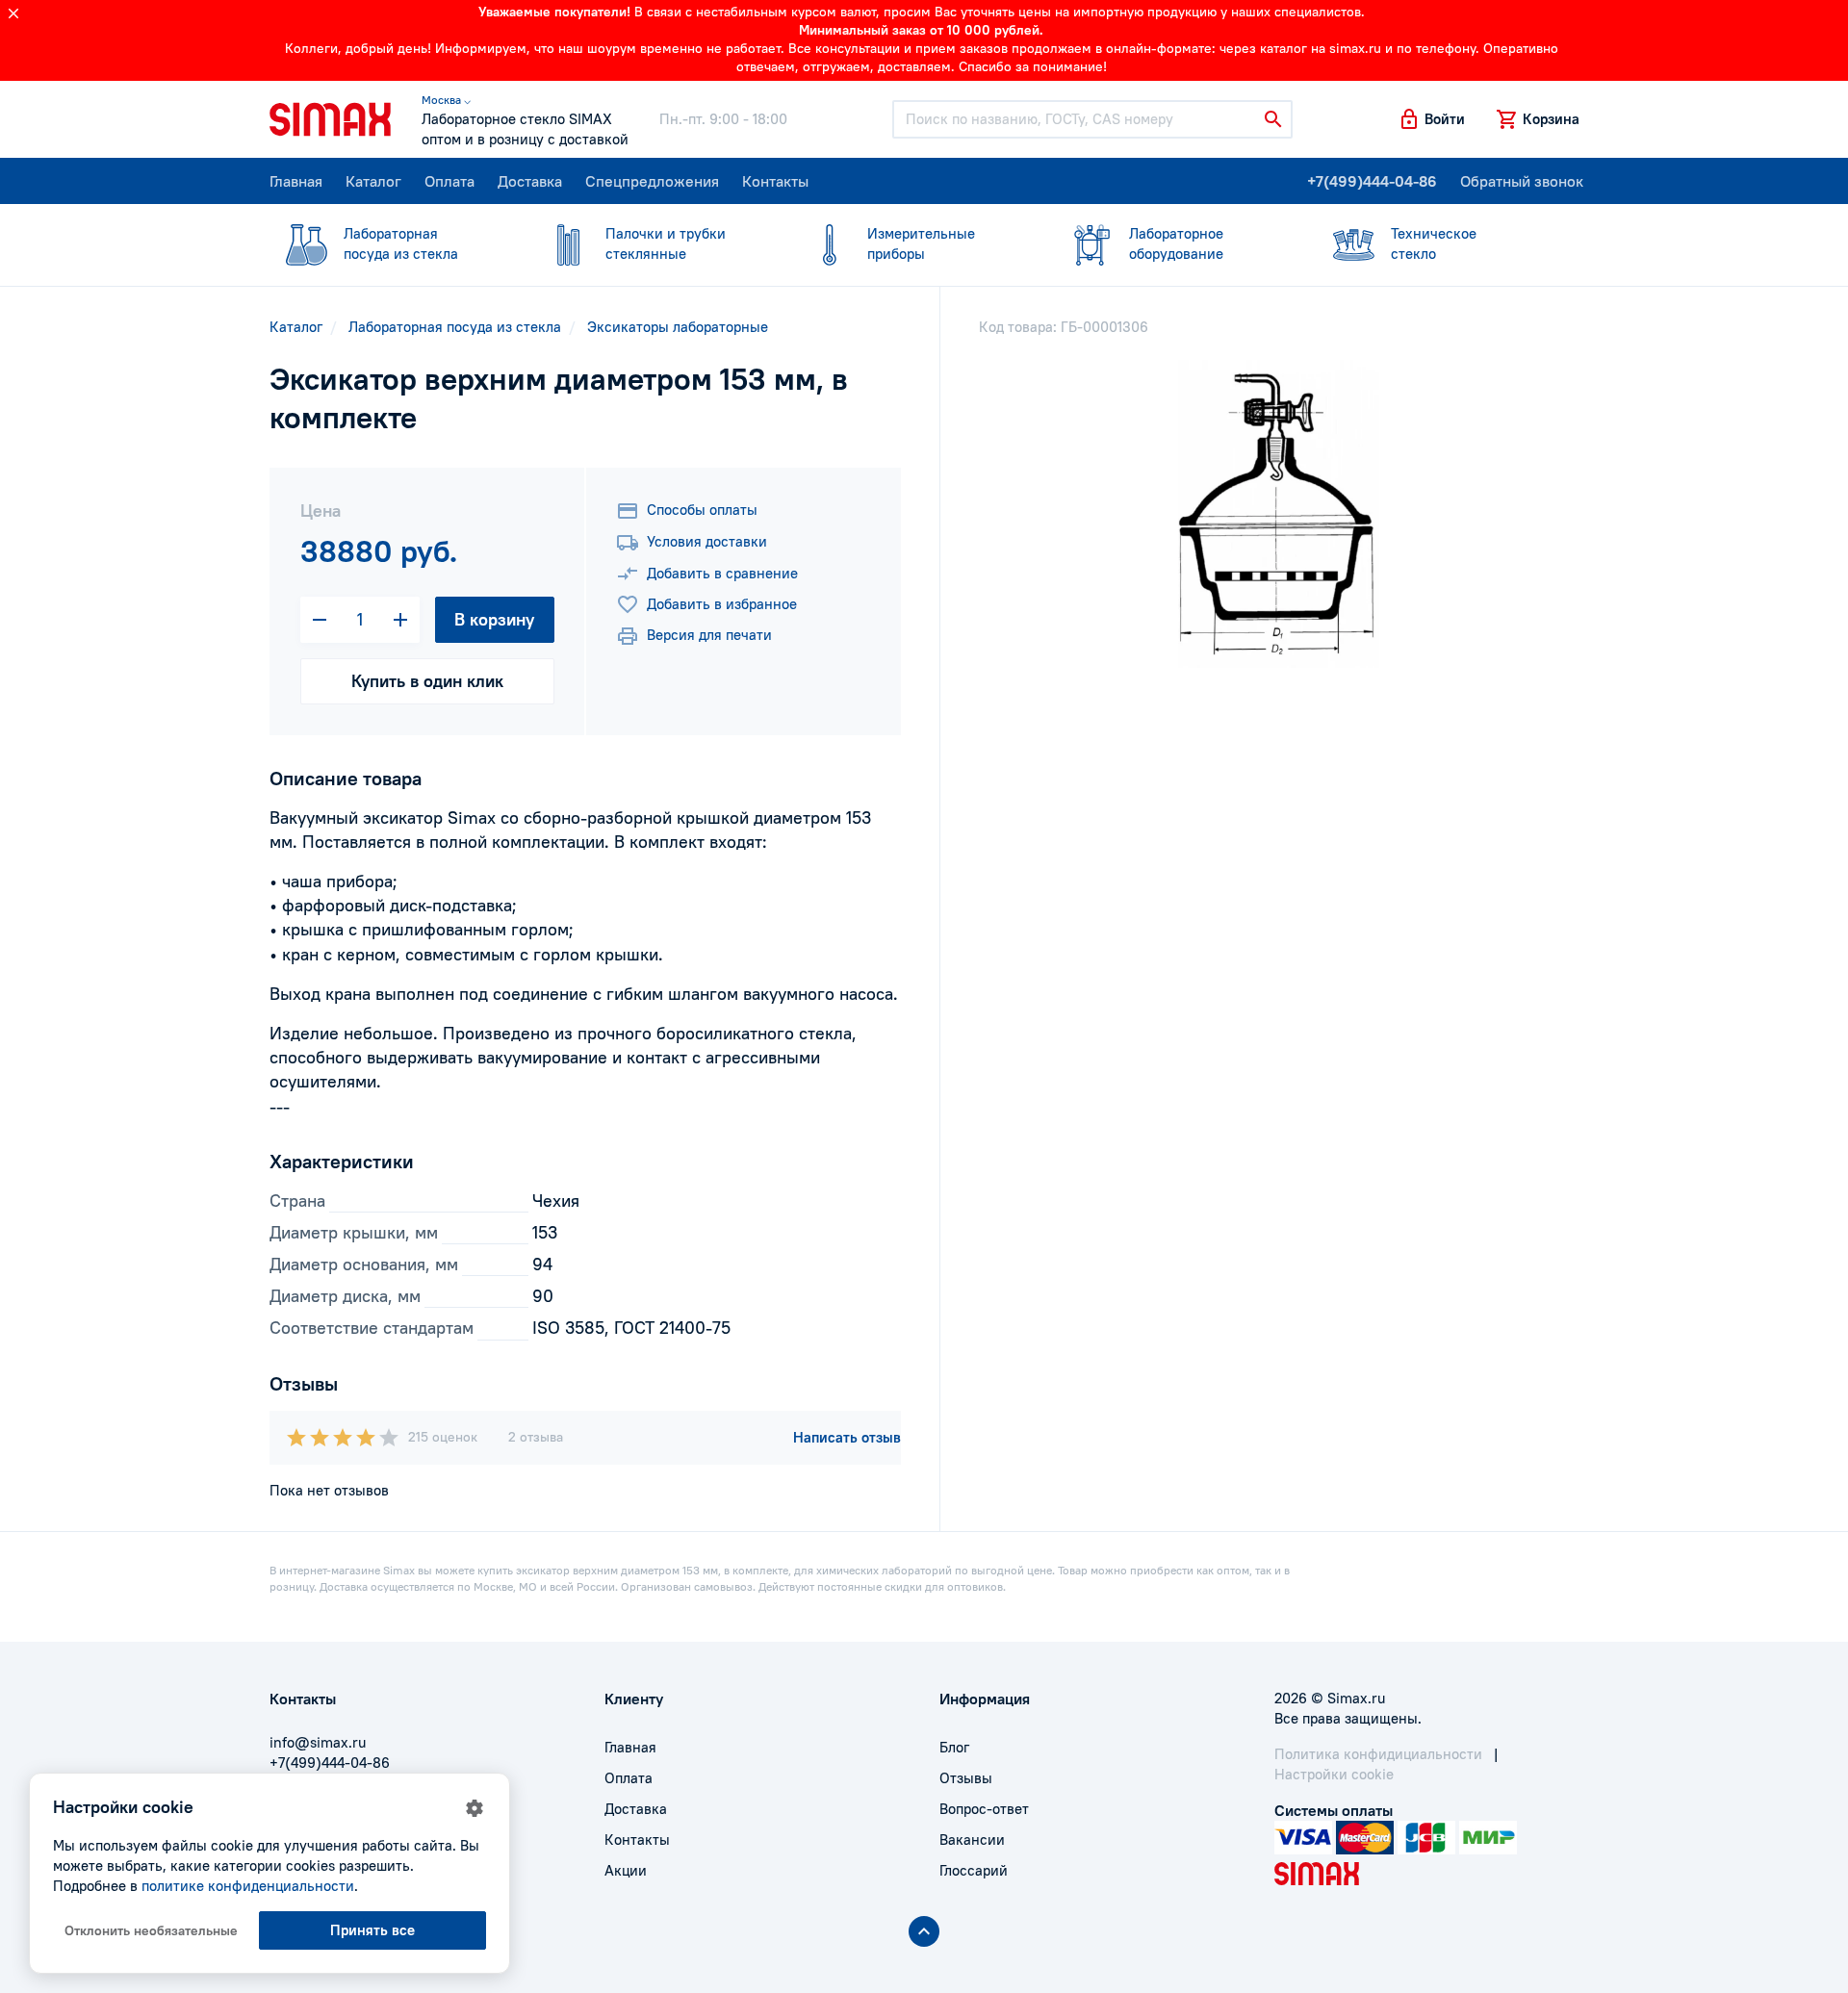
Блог (954, 1747)
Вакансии (972, 1840)
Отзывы (966, 1778)
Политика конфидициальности (1378, 1754)
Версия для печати (709, 635)
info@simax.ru (318, 1742)
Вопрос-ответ (984, 1809)
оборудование (1176, 243)
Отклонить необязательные (151, 1930)
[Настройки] (475, 1808)
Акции (626, 1870)
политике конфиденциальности (248, 1886)
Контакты (775, 181)
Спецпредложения (652, 181)
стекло (1434, 243)
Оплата (449, 181)
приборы (921, 243)
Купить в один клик (427, 681)
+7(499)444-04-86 (1372, 181)
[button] (1431, 119)
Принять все (372, 1930)
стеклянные (666, 243)
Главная (296, 181)
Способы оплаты (702, 510)
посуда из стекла (401, 243)
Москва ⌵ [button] (446, 100)
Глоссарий (974, 1870)
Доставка (530, 181)
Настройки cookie (1334, 1774)
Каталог (373, 181)
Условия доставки (707, 541)
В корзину (494, 619)
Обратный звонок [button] (1522, 181)
